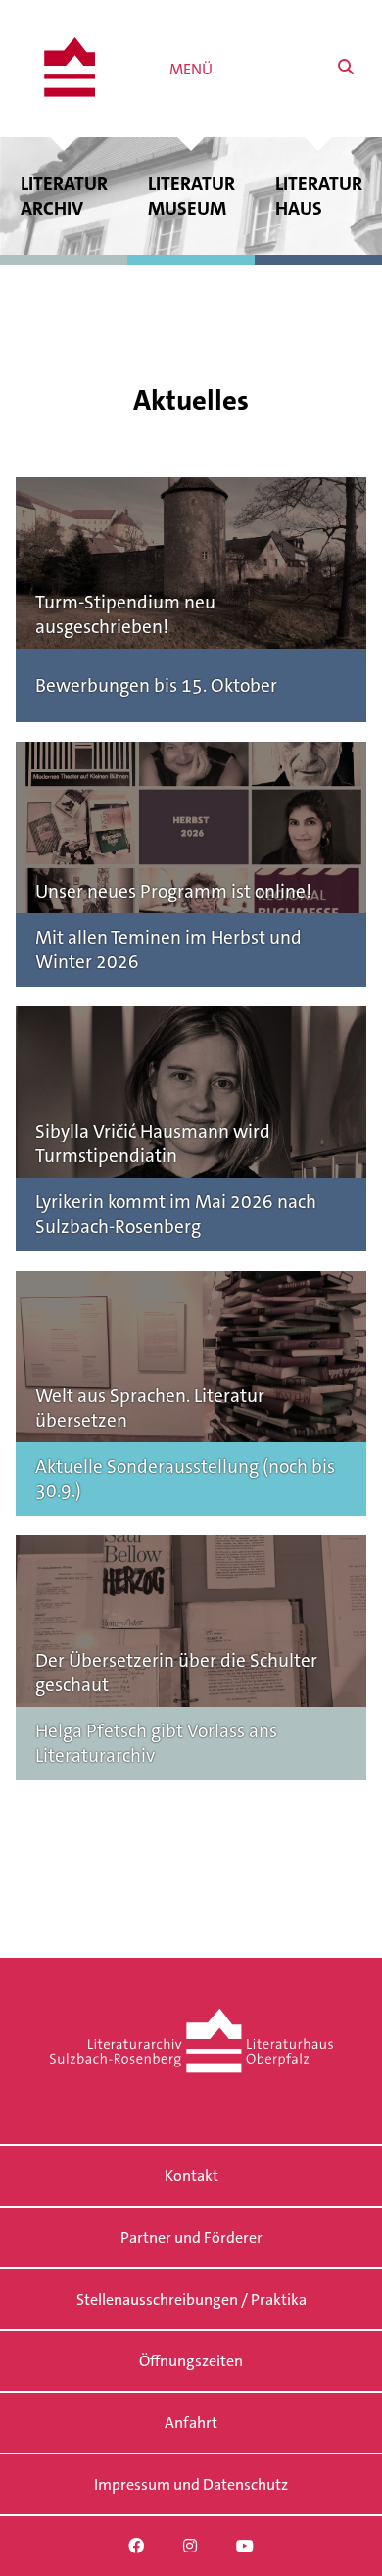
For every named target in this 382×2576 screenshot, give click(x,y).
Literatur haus (319, 196)
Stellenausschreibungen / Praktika (191, 2299)
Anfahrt (191, 2423)
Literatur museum (191, 196)
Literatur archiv (64, 196)
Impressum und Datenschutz (191, 2484)
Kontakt (191, 2176)
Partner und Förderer (191, 2237)
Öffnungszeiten (191, 2361)
